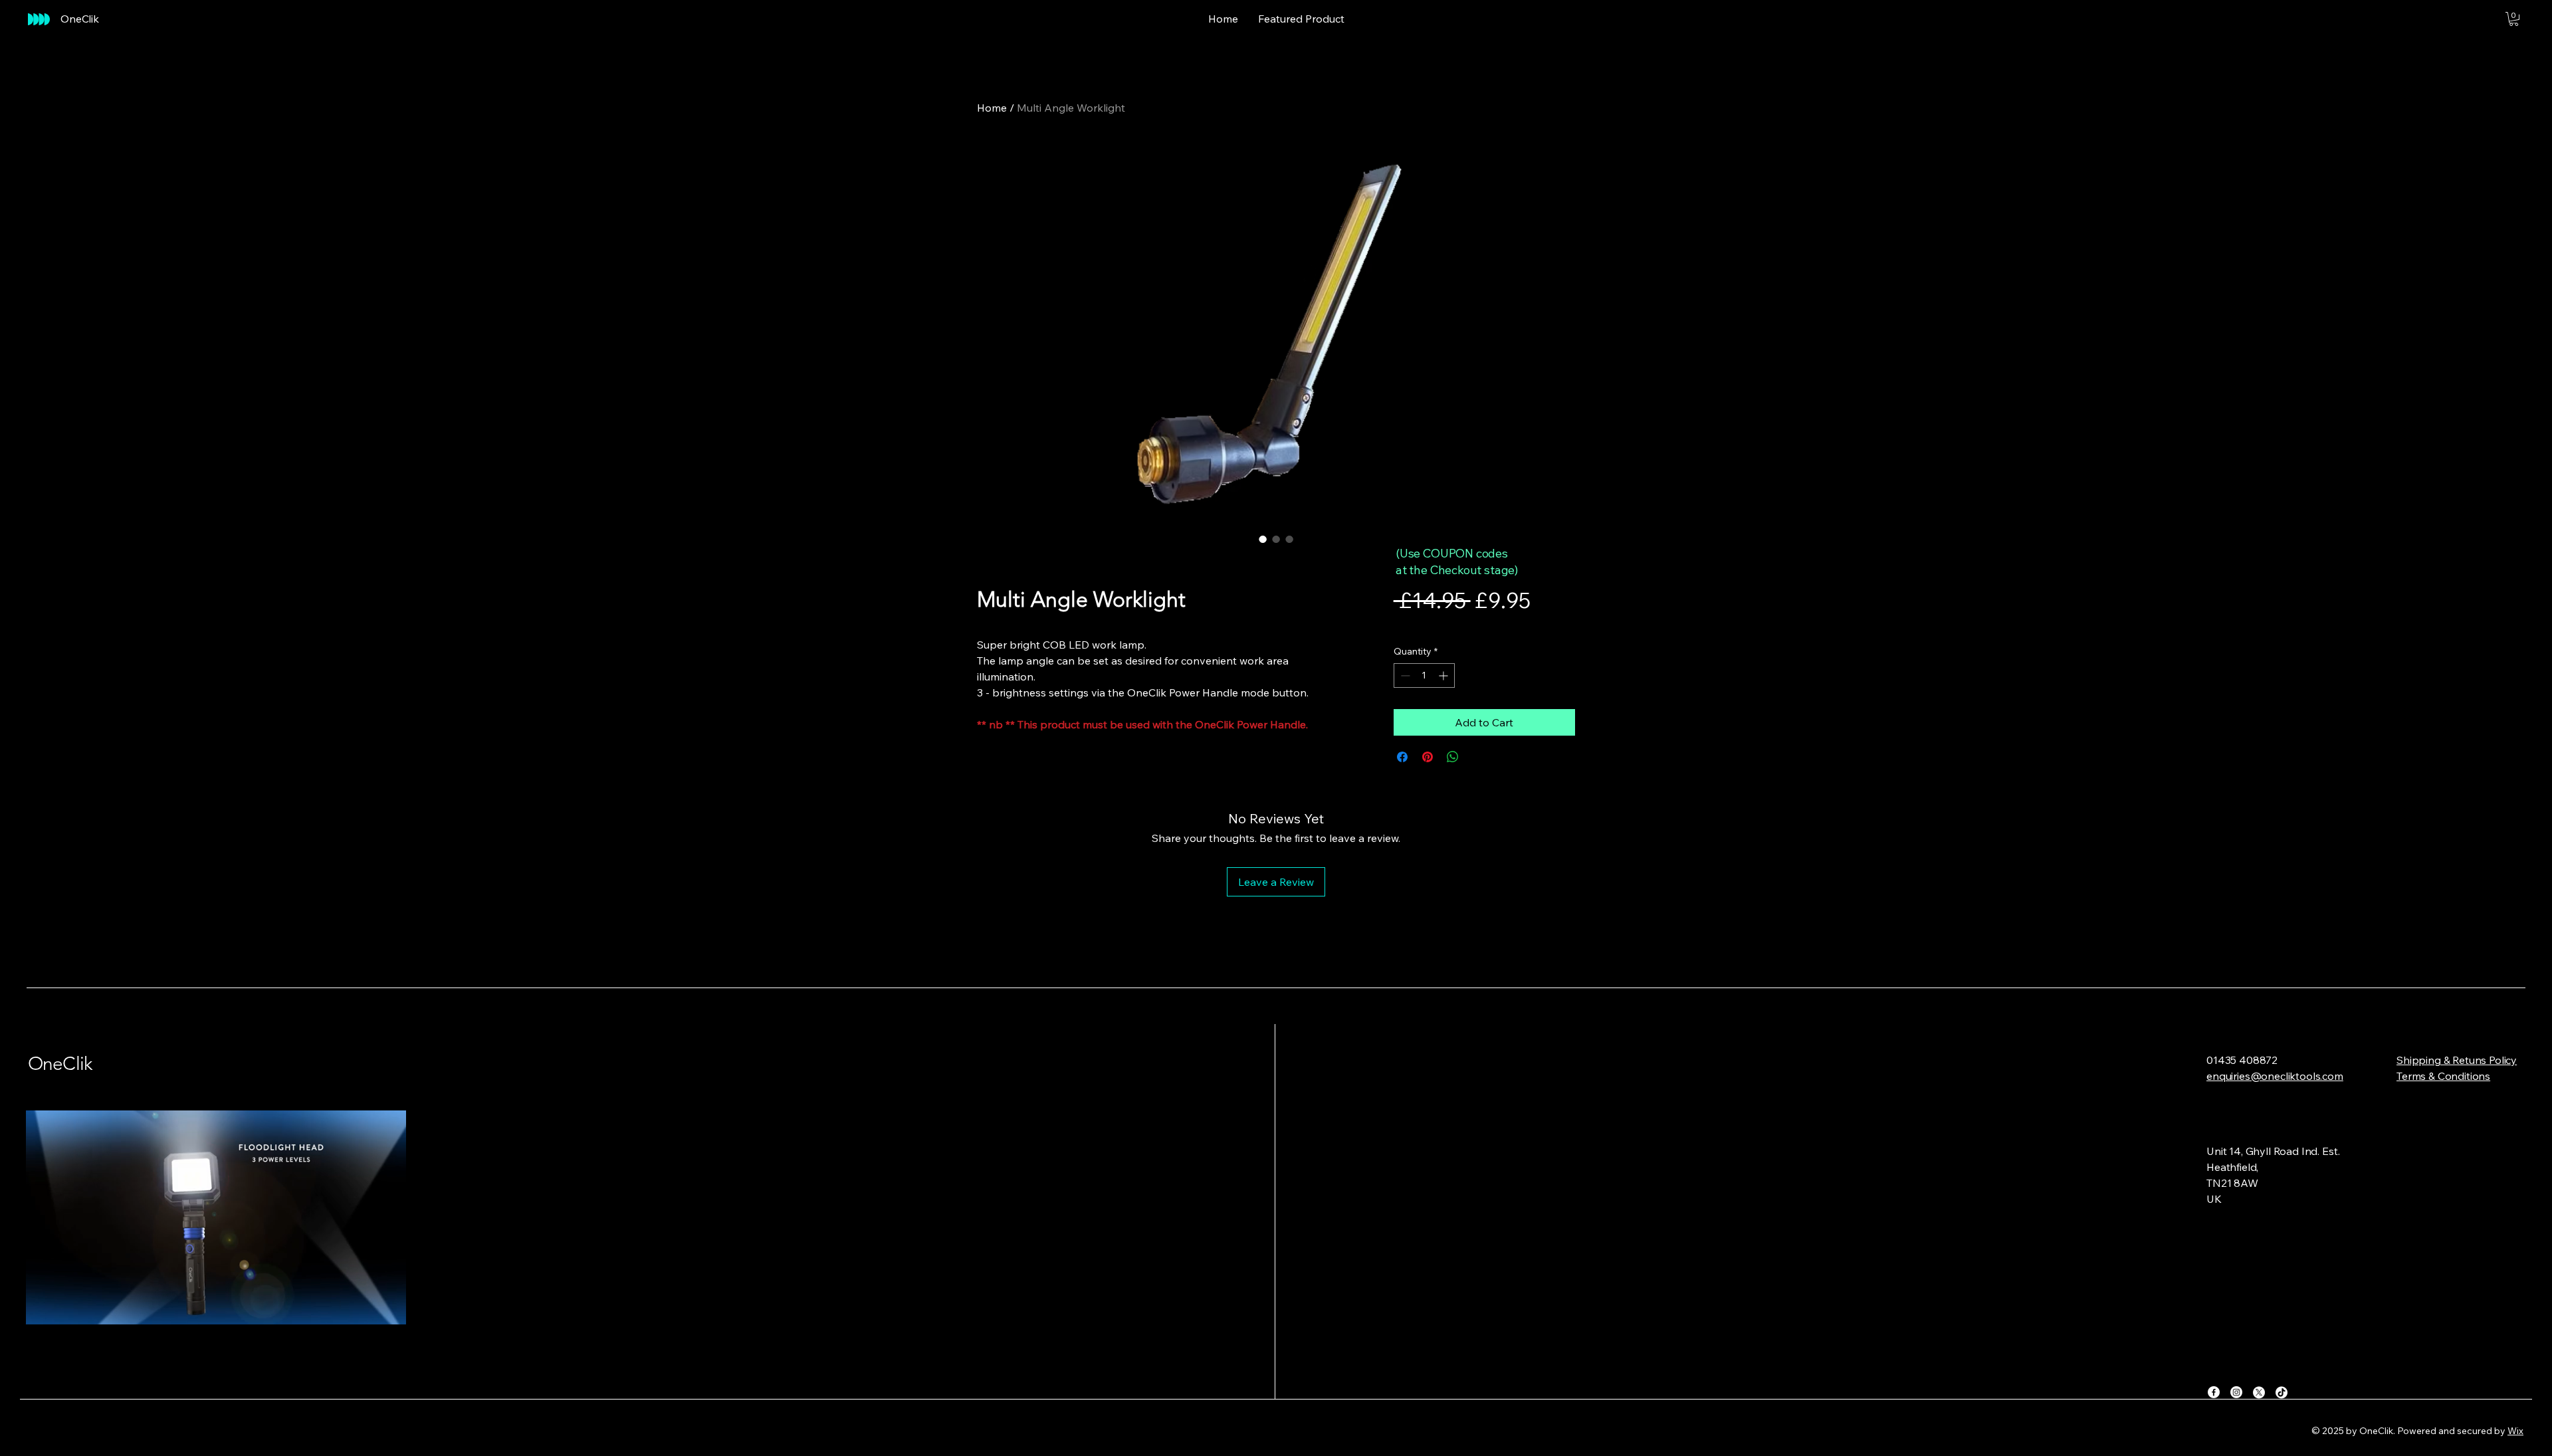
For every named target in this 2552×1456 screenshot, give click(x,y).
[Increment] (1444, 676)
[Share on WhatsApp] (1453, 757)
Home (992, 108)
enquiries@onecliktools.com (2275, 1076)
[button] (2514, 19)
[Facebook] (2214, 1392)
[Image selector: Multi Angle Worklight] (1263, 539)
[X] (2259, 1392)
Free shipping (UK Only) (1508, 625)
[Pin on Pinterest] (1428, 757)
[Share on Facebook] (1402, 757)
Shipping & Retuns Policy (2457, 1060)
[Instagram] (2236, 1392)
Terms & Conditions (2443, 1076)
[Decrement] (1404, 676)
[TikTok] (2282, 1392)
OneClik (60, 1064)
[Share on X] (1478, 757)
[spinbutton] (1424, 676)
